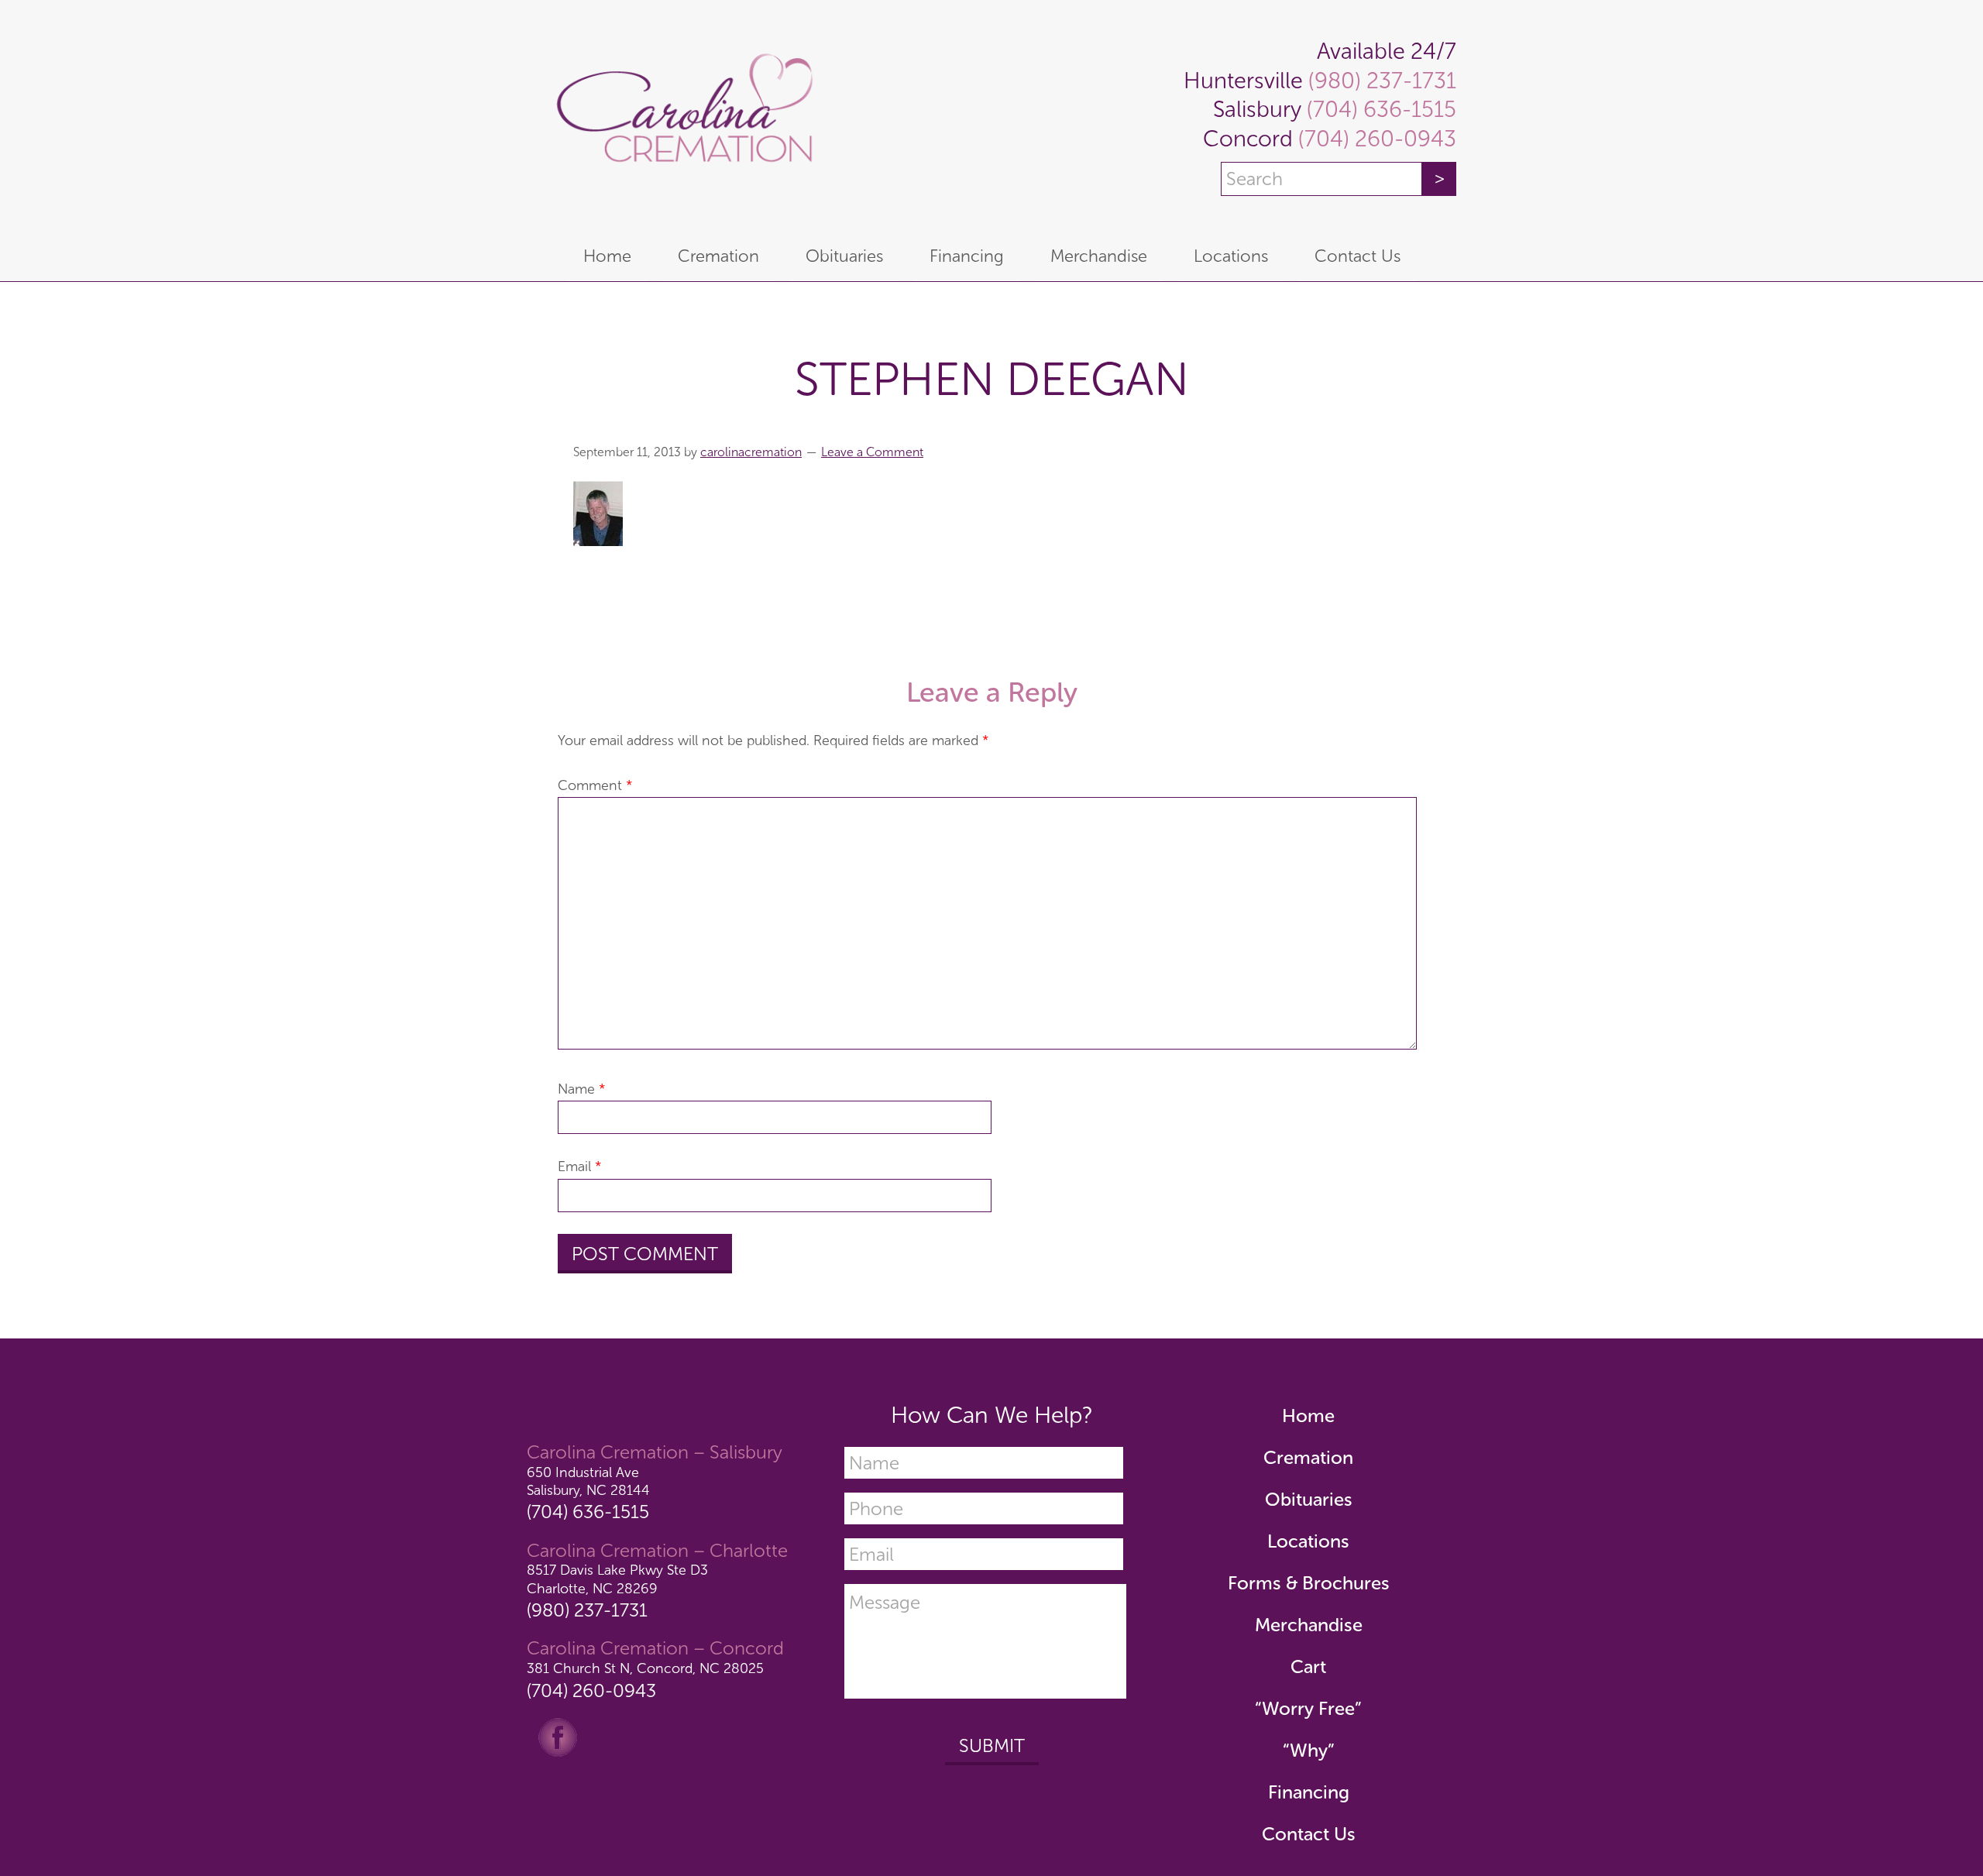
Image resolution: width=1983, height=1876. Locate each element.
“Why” (1309, 1750)
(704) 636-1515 (1379, 110)
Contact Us (1309, 1834)
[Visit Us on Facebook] (558, 1736)
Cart (1308, 1666)
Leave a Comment (872, 452)
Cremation (1308, 1457)
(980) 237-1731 (1380, 81)
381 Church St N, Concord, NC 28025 (645, 1668)
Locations (1308, 1541)
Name (582, 1089)
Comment (595, 785)
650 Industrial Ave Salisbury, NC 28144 (588, 1481)
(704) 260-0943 (1375, 139)
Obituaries (1309, 1499)
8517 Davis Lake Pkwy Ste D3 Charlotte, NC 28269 (617, 1579)
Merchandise (1309, 1625)
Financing (1309, 1792)
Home (1308, 1416)
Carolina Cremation (682, 116)
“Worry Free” (1308, 1708)
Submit (992, 1745)
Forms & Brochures (1309, 1583)
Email (580, 1166)
